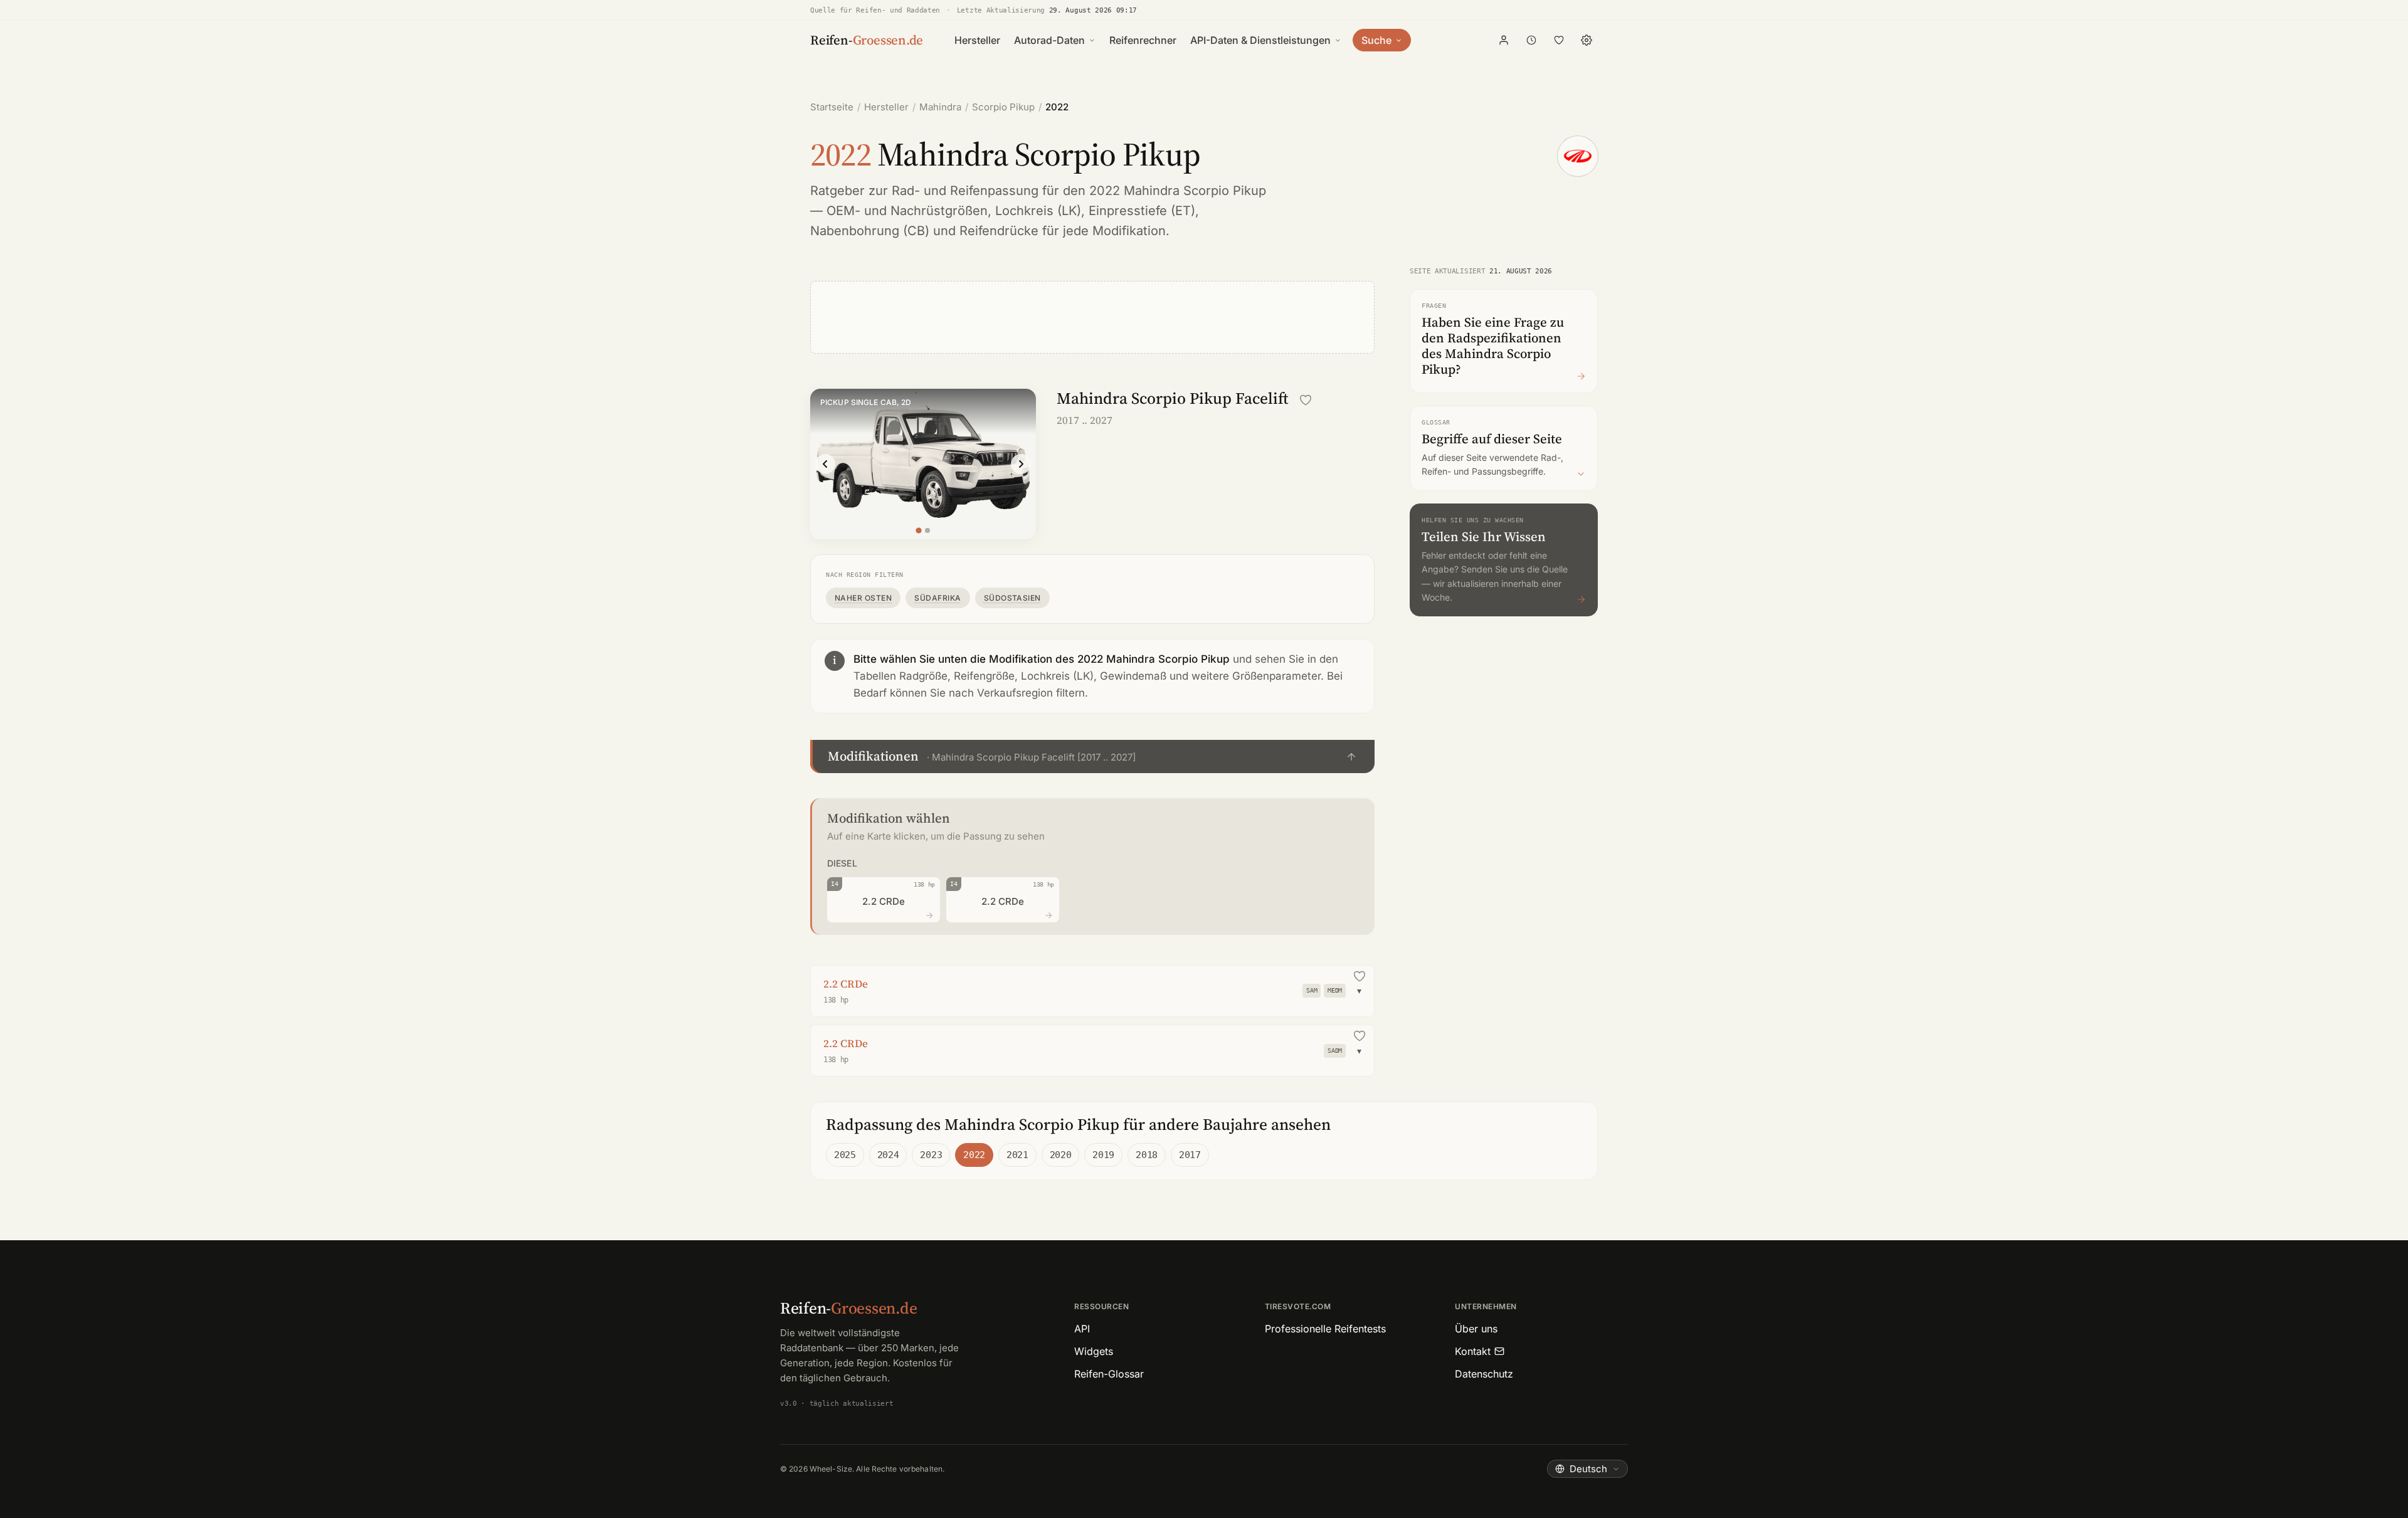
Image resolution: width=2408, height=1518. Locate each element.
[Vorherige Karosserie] (825, 464)
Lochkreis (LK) (1038, 211)
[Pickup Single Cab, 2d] (918, 530)
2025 (845, 1155)
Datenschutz (1484, 1374)
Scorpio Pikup (1003, 107)
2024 (888, 1155)
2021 (1017, 1155)
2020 (1061, 1155)
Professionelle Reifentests (1325, 1329)
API (1082, 1329)
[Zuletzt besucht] (1531, 40)
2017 (1190, 1155)
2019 (1103, 1155)
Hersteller (977, 40)
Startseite (832, 107)
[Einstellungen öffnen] (1587, 40)
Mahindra (940, 107)
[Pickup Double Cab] (927, 530)
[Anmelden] (1504, 40)
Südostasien (1012, 598)
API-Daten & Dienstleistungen (1260, 40)
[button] (1092, 756)
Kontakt (1473, 1351)
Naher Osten (863, 598)
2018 (1147, 1155)
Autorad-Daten (1049, 40)
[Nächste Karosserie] (1021, 464)
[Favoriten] (1559, 40)
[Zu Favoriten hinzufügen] (1306, 400)
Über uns (1476, 1329)
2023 (931, 1155)
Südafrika (937, 598)
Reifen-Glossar (1109, 1374)
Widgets (1094, 1351)
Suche (1376, 40)
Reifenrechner (1143, 40)
